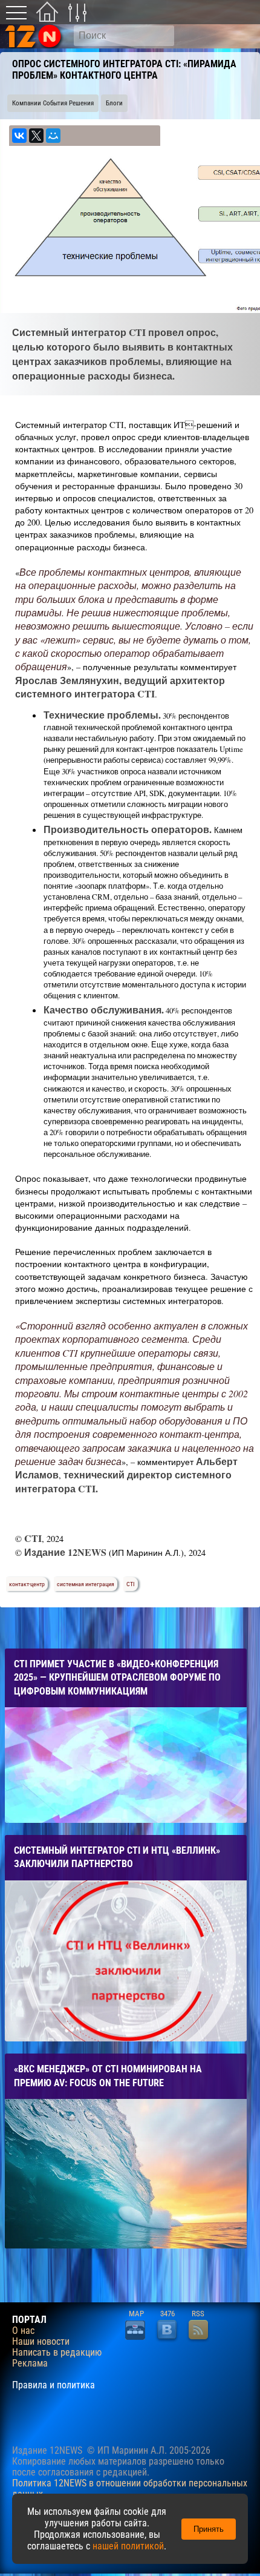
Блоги (114, 103)
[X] (36, 136)
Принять (209, 2529)
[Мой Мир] (53, 136)
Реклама (30, 2364)
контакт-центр (27, 1584)
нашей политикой (128, 2546)
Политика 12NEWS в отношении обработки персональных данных (130, 2489)
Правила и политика (54, 2385)
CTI (131, 1584)
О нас (23, 2331)
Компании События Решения (53, 103)
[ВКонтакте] (19, 136)
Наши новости (41, 2342)
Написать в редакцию (57, 2353)
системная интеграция (86, 1584)
